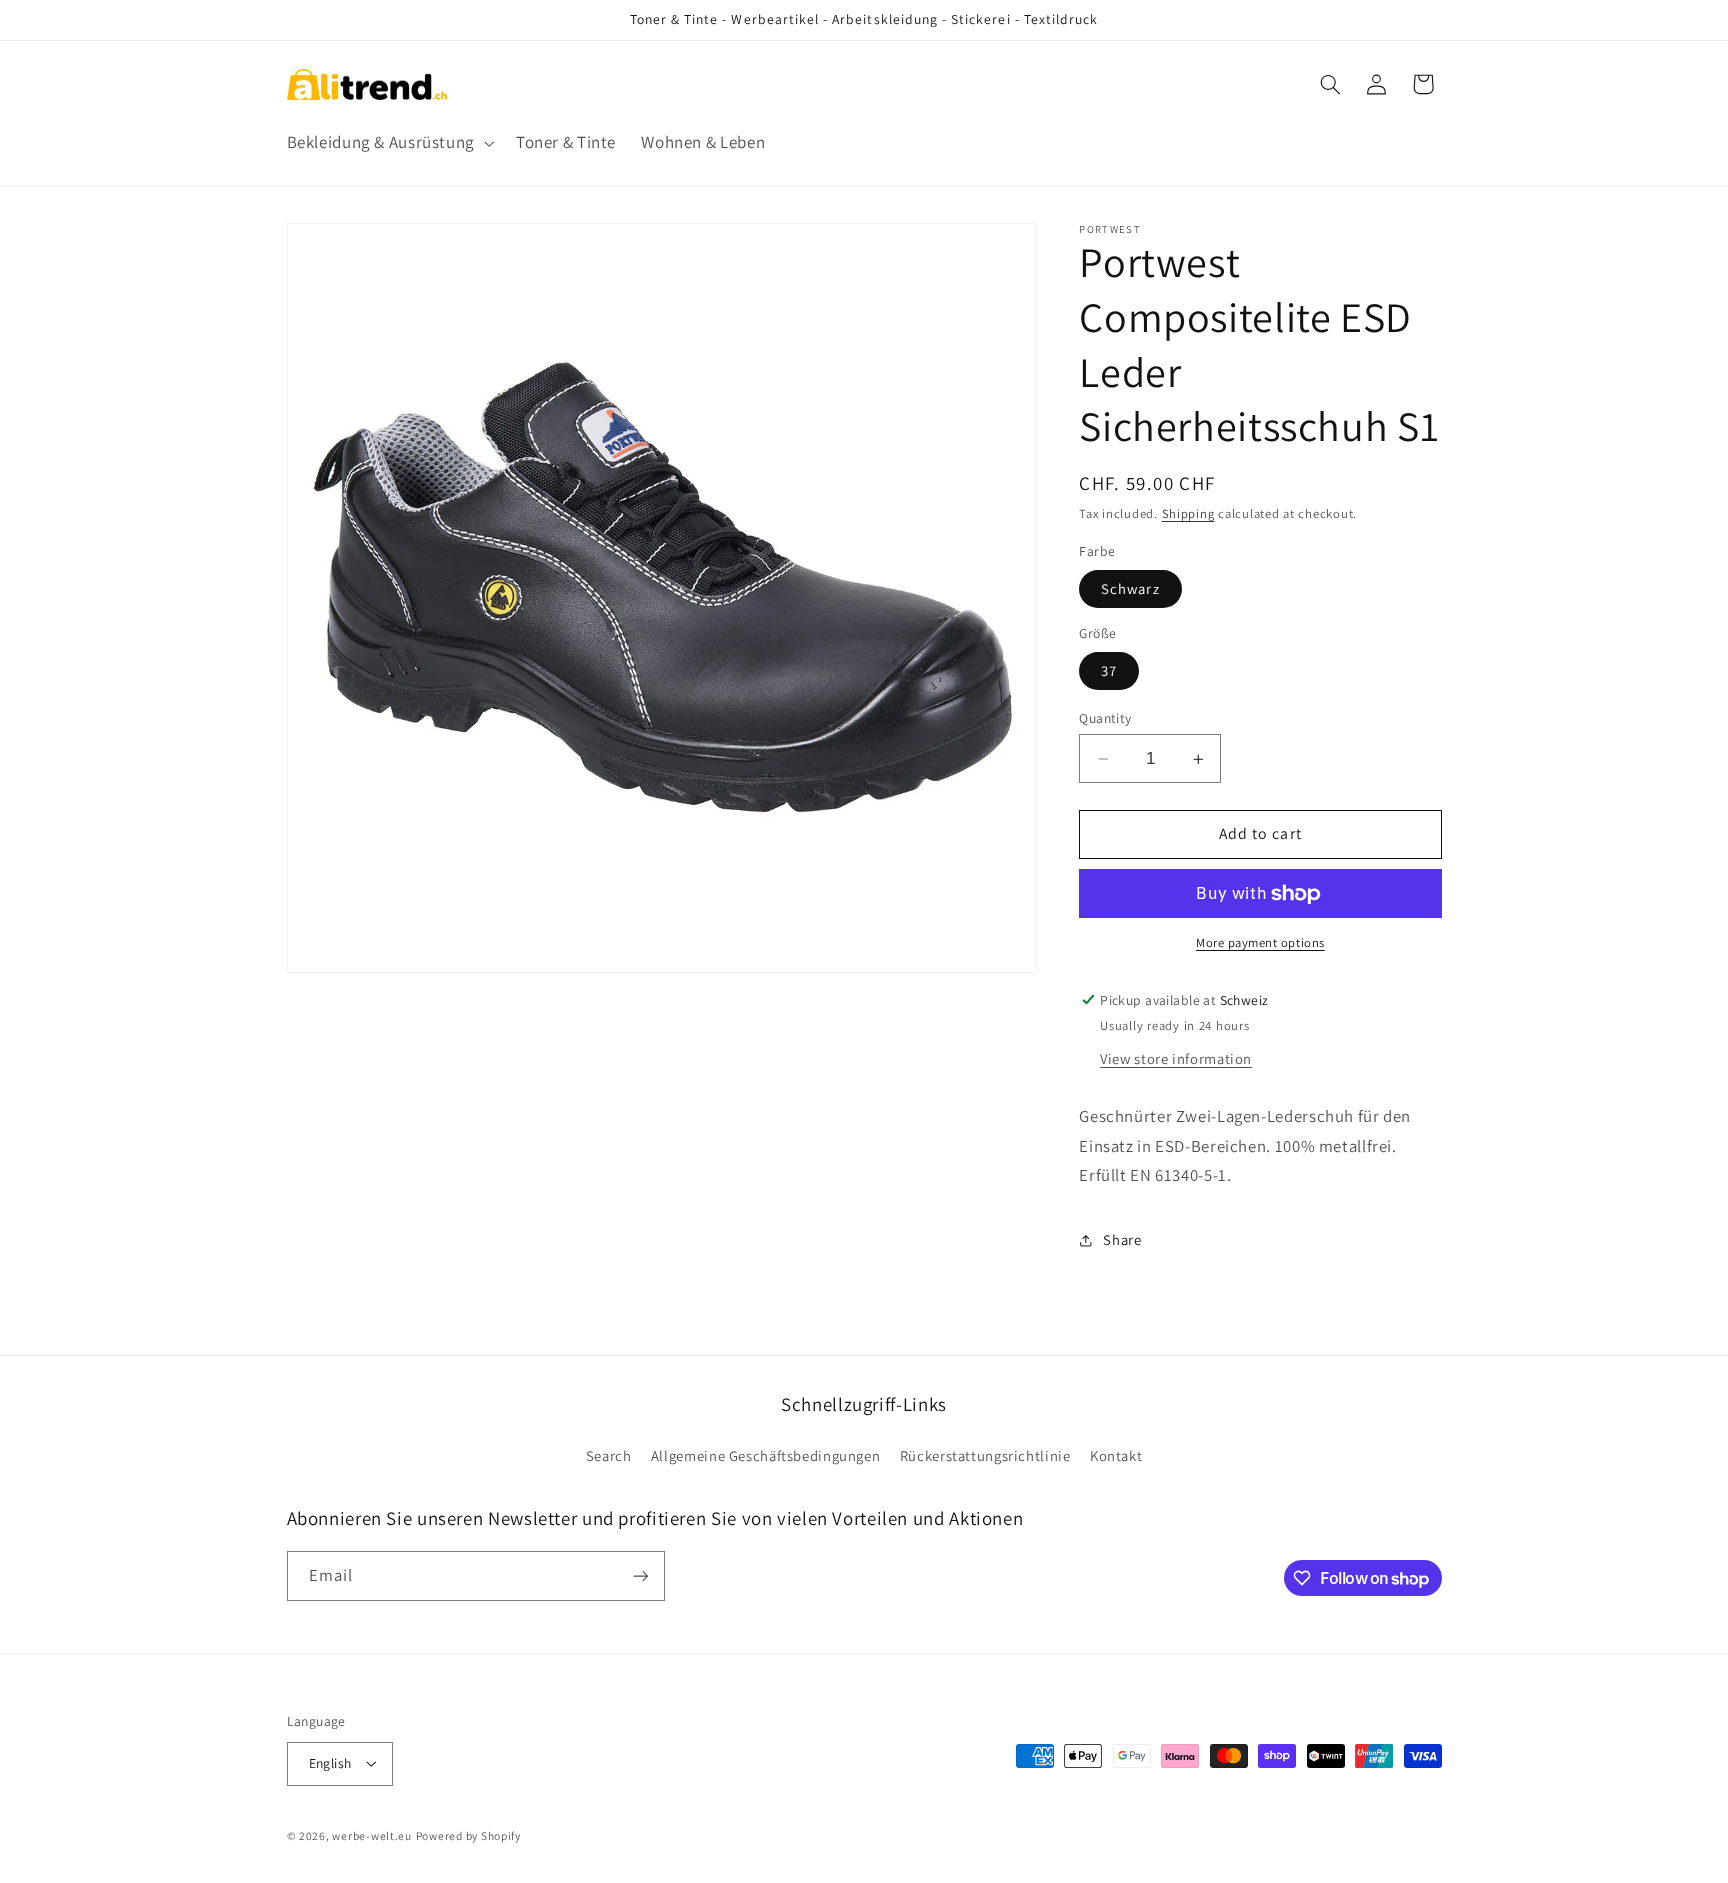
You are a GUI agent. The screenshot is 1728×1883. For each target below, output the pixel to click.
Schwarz (1130, 588)
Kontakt (1116, 1455)
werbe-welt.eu (372, 1835)
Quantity (1105, 718)
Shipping (1188, 513)
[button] (388, 142)
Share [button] (1122, 1240)
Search (609, 1455)
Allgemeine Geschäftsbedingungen (766, 1455)
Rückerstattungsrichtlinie (985, 1455)
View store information (1176, 1058)
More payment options (1260, 943)
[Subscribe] (640, 1575)
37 (1109, 670)
